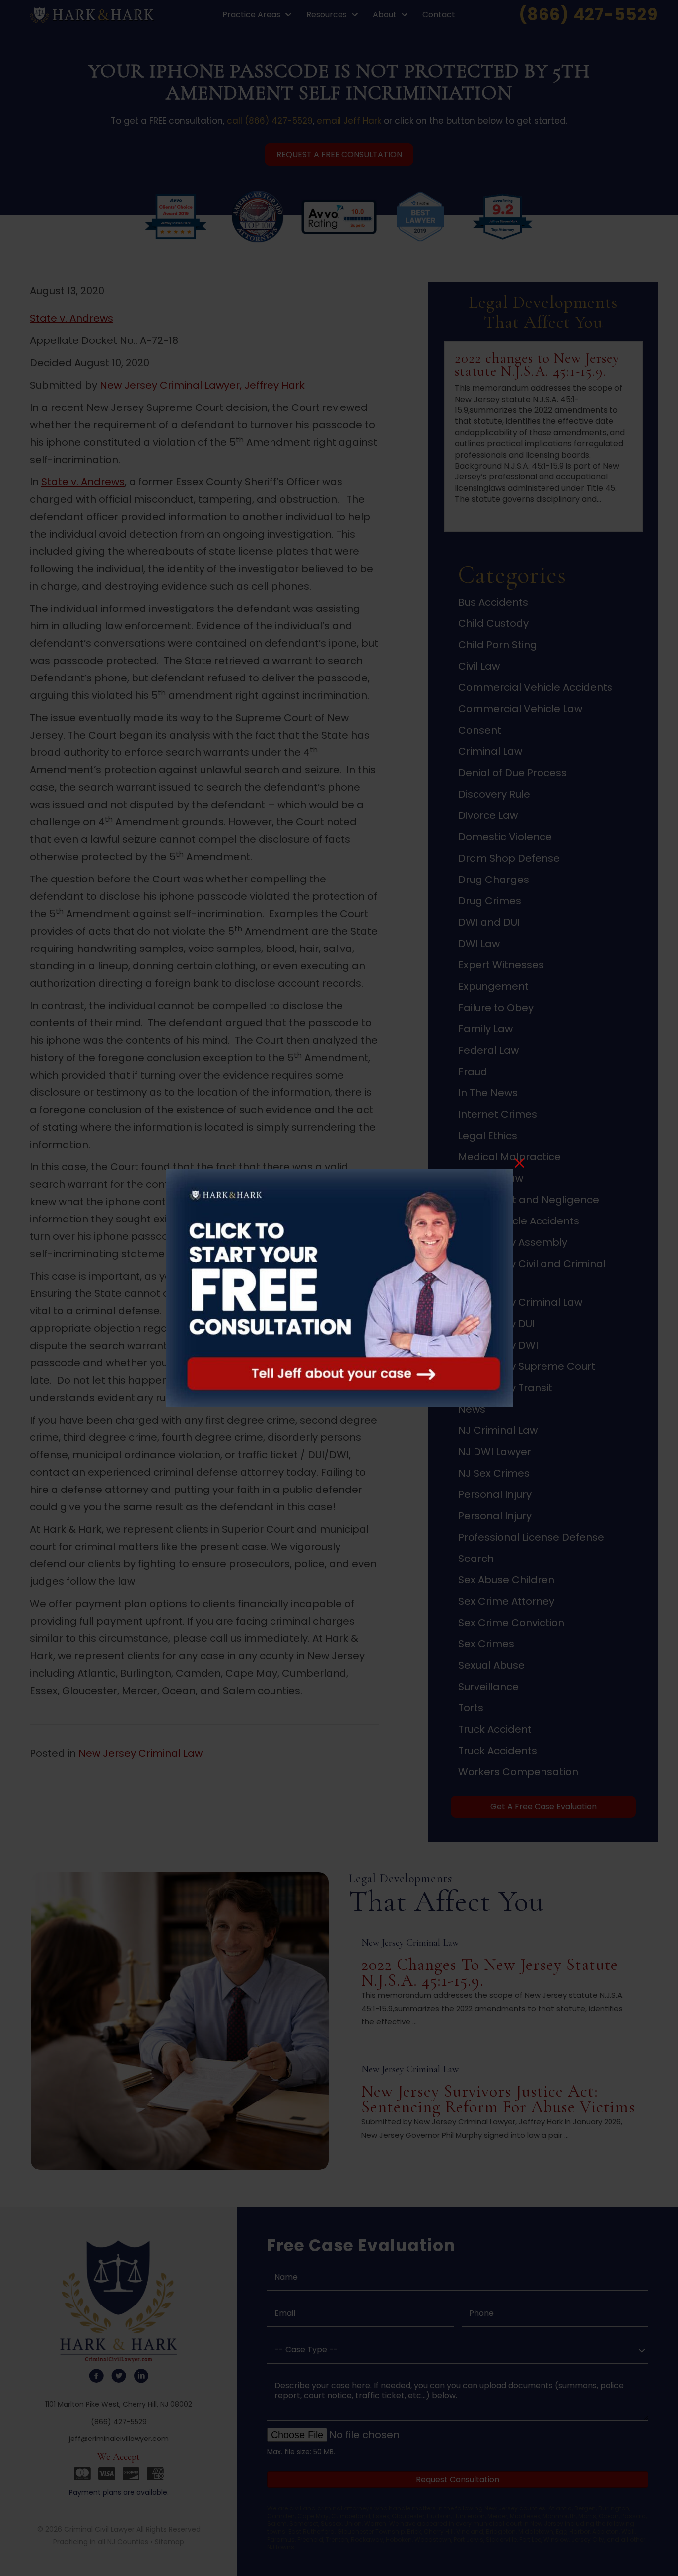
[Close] (519, 1163)
